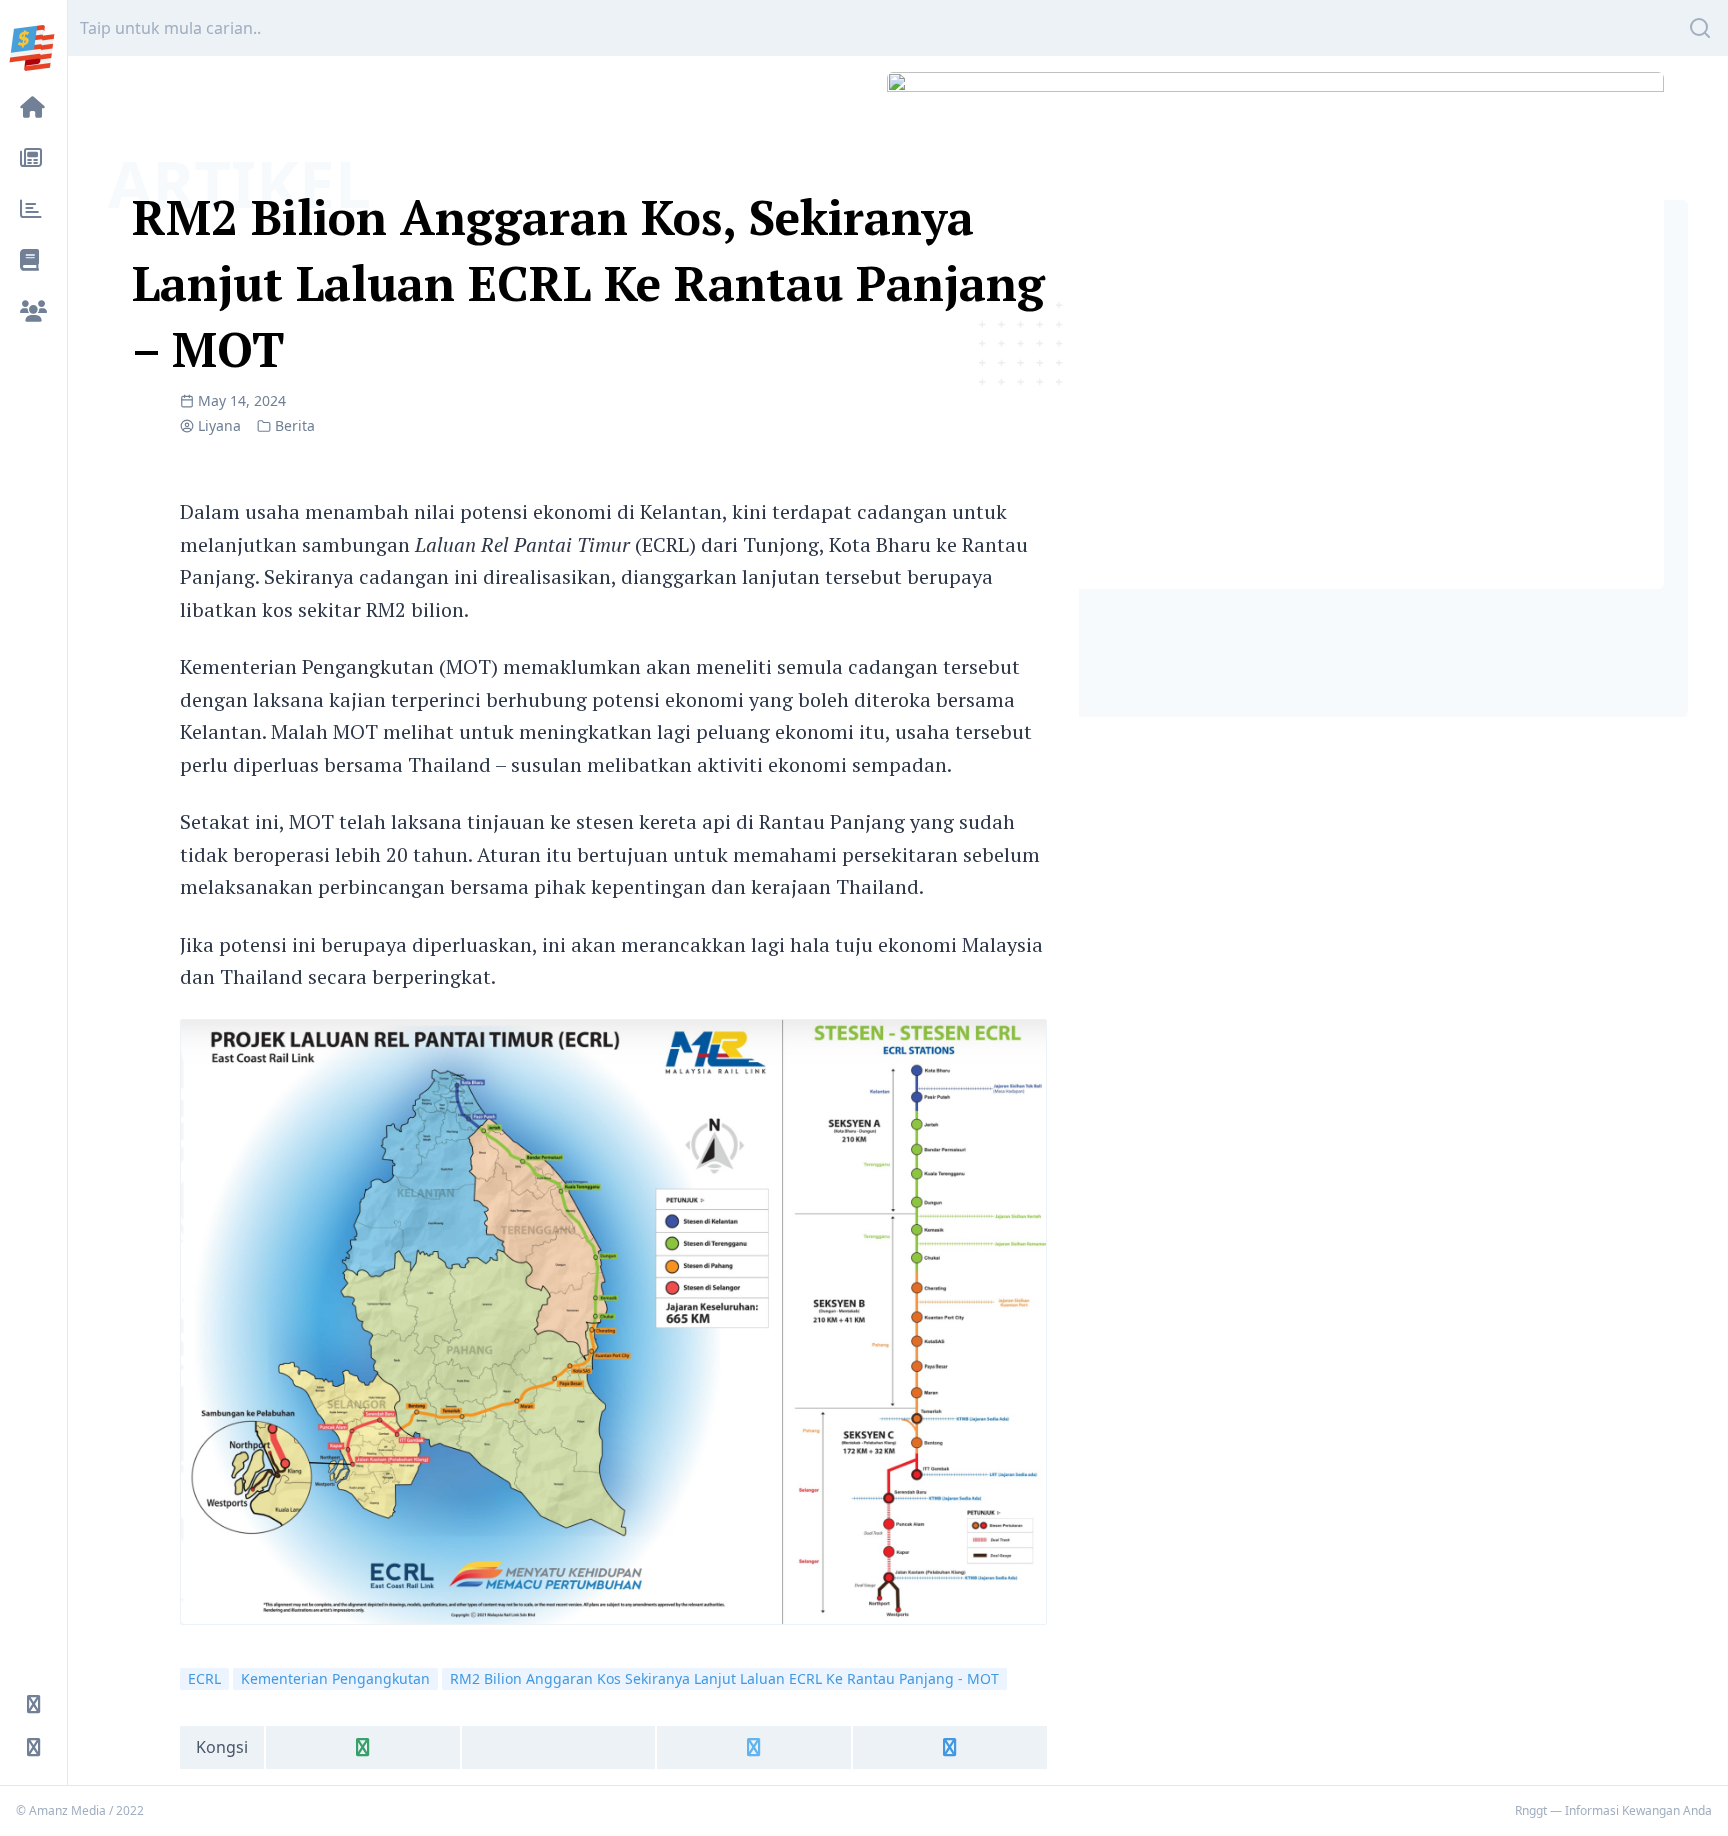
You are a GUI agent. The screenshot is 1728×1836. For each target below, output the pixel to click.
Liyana (219, 425)
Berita (295, 425)
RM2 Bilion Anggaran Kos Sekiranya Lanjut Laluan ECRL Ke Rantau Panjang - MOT (724, 1678)
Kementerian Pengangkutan (335, 1678)
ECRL (204, 1678)
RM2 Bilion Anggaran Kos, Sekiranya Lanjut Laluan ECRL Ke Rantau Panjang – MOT (588, 283)
